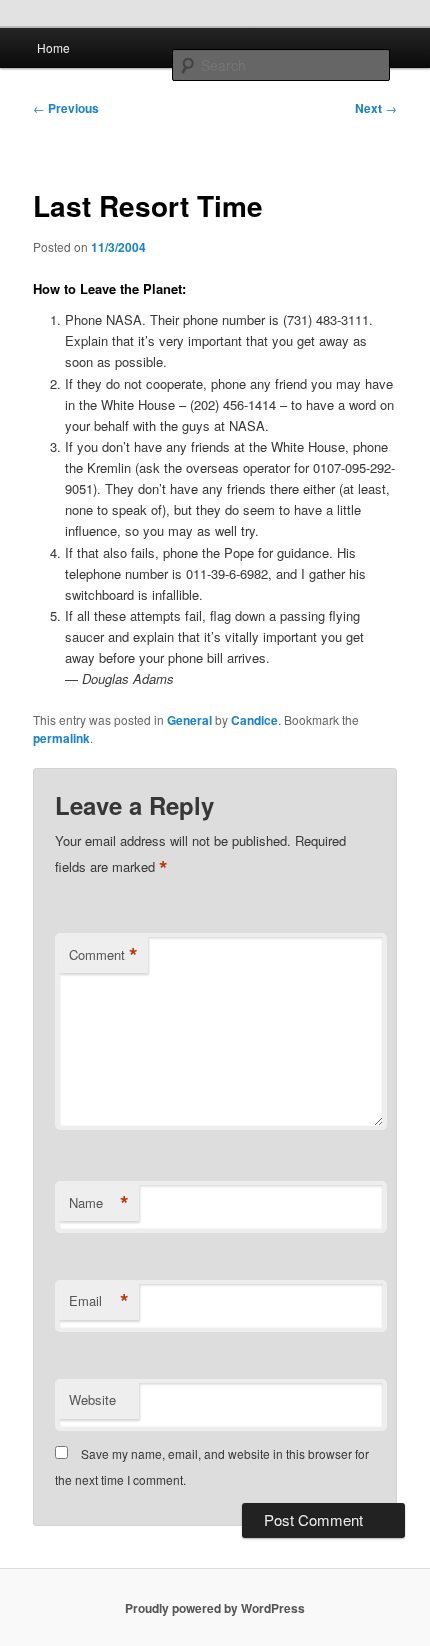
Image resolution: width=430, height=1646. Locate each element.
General (189, 720)
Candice (254, 720)
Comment (103, 955)
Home (53, 47)
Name (99, 1203)
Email (99, 1301)
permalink (61, 738)
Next (376, 108)
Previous (66, 108)
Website (92, 1399)
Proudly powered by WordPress (215, 1608)
